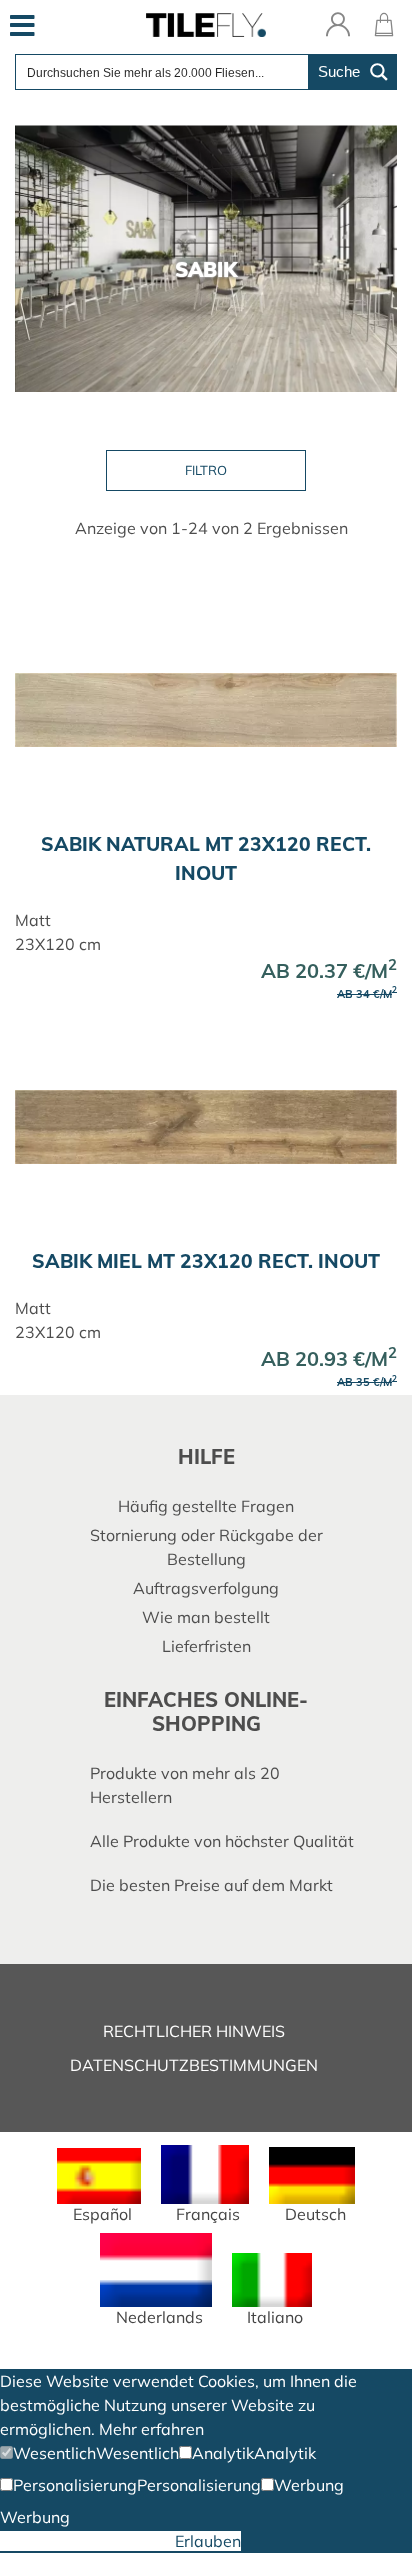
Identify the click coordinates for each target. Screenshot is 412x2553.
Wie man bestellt (206, 1617)
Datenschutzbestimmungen (194, 2065)
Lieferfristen (206, 1646)
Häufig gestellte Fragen (206, 1506)
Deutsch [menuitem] (315, 2214)
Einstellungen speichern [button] (87, 2541)
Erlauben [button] (208, 2541)
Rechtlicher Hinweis (194, 2031)
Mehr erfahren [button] (151, 2429)
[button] (48, 2453)
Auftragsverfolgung (206, 1588)
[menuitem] (98, 2185)
